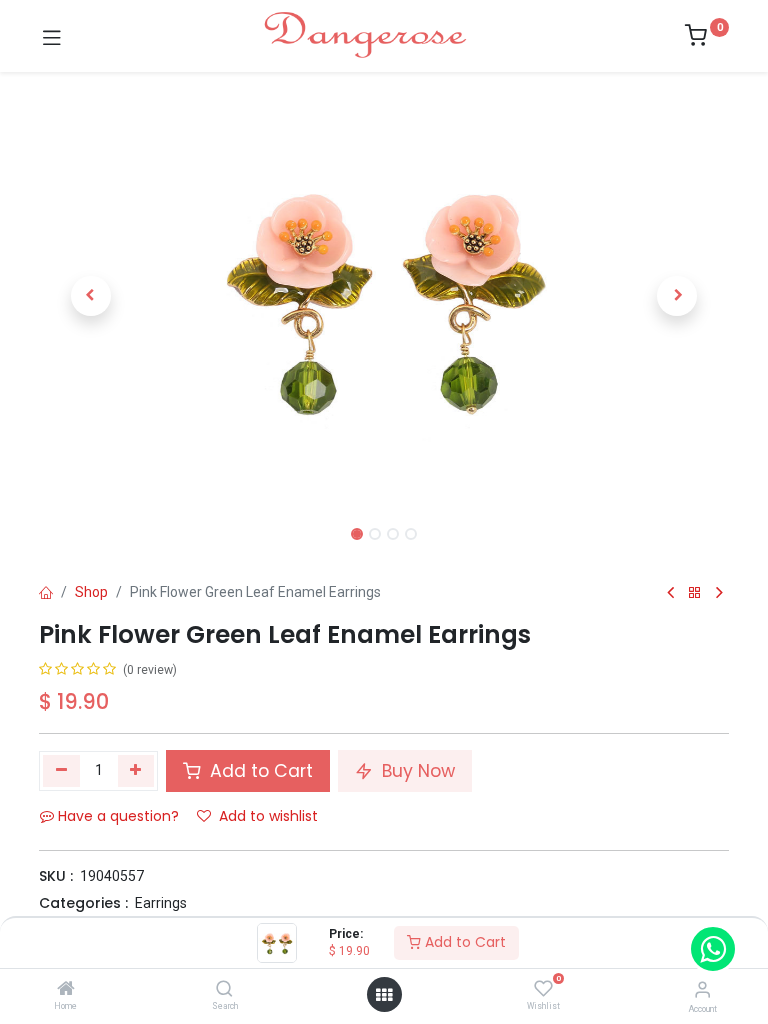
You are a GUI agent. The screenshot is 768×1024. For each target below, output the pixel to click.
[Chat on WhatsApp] (713, 949)
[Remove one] (61, 771)
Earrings (161, 903)
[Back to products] (695, 593)
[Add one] (136, 771)
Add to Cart (463, 942)
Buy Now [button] (416, 771)
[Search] (224, 990)
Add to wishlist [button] (268, 816)
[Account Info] (702, 989)
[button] (91, 296)
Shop (91, 592)
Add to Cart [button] (259, 771)
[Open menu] (384, 995)
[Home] (66, 990)
